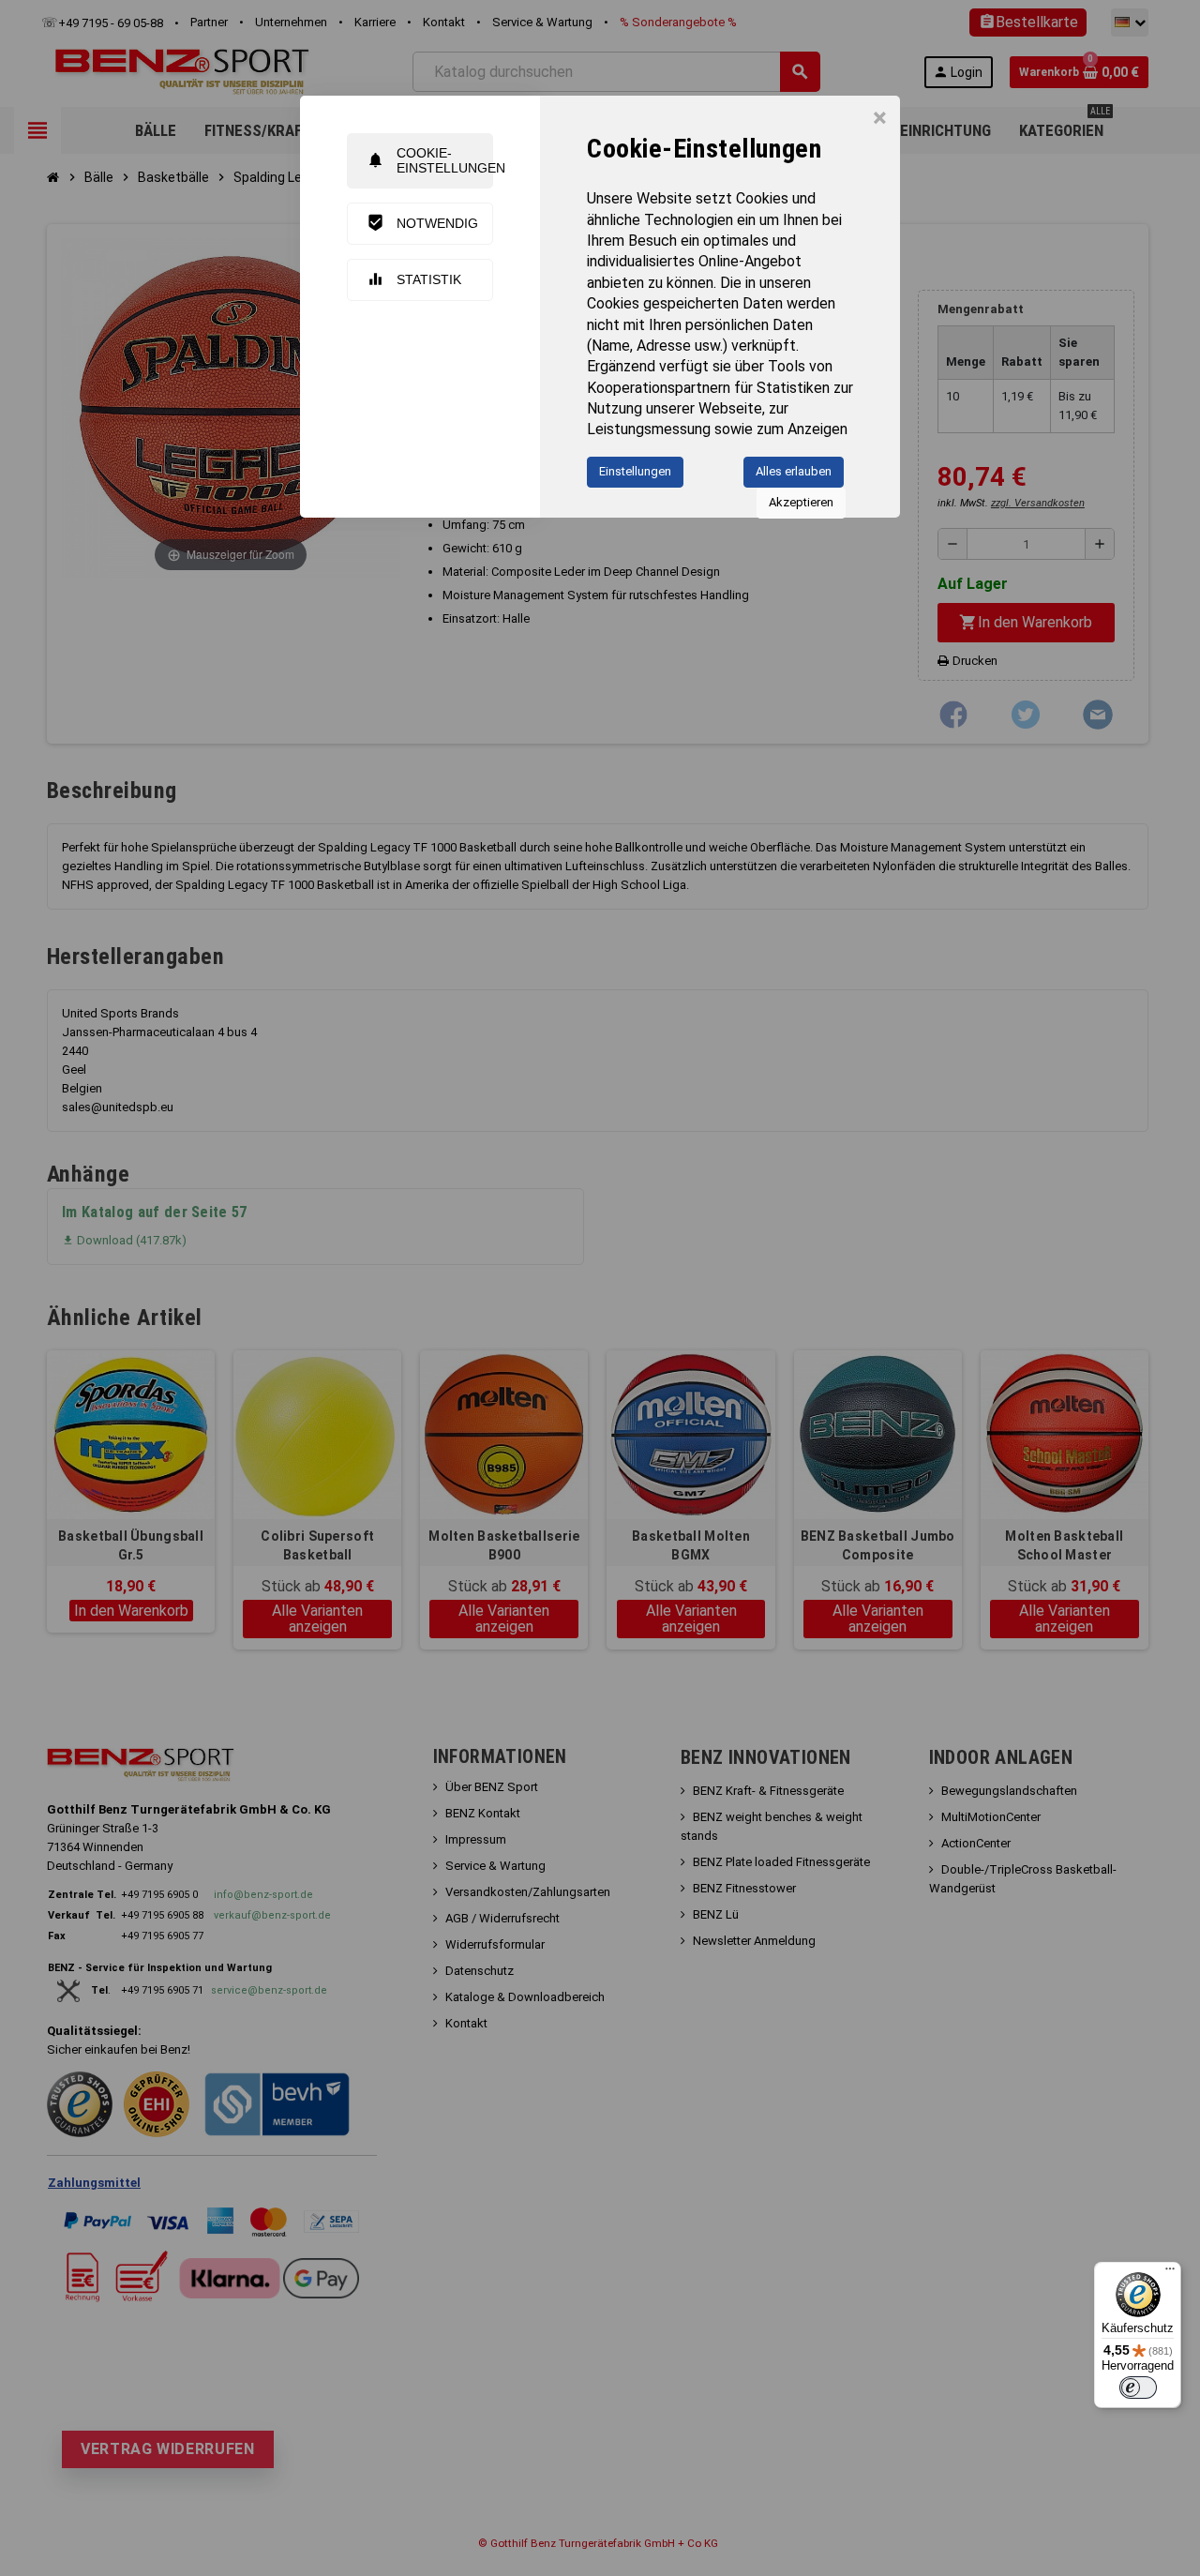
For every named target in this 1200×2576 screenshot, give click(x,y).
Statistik (414, 279)
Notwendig (422, 223)
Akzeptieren (801, 502)
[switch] (1138, 2388)
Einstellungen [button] (635, 471)
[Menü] (1170, 2273)
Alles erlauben (794, 471)
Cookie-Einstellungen (430, 160)
